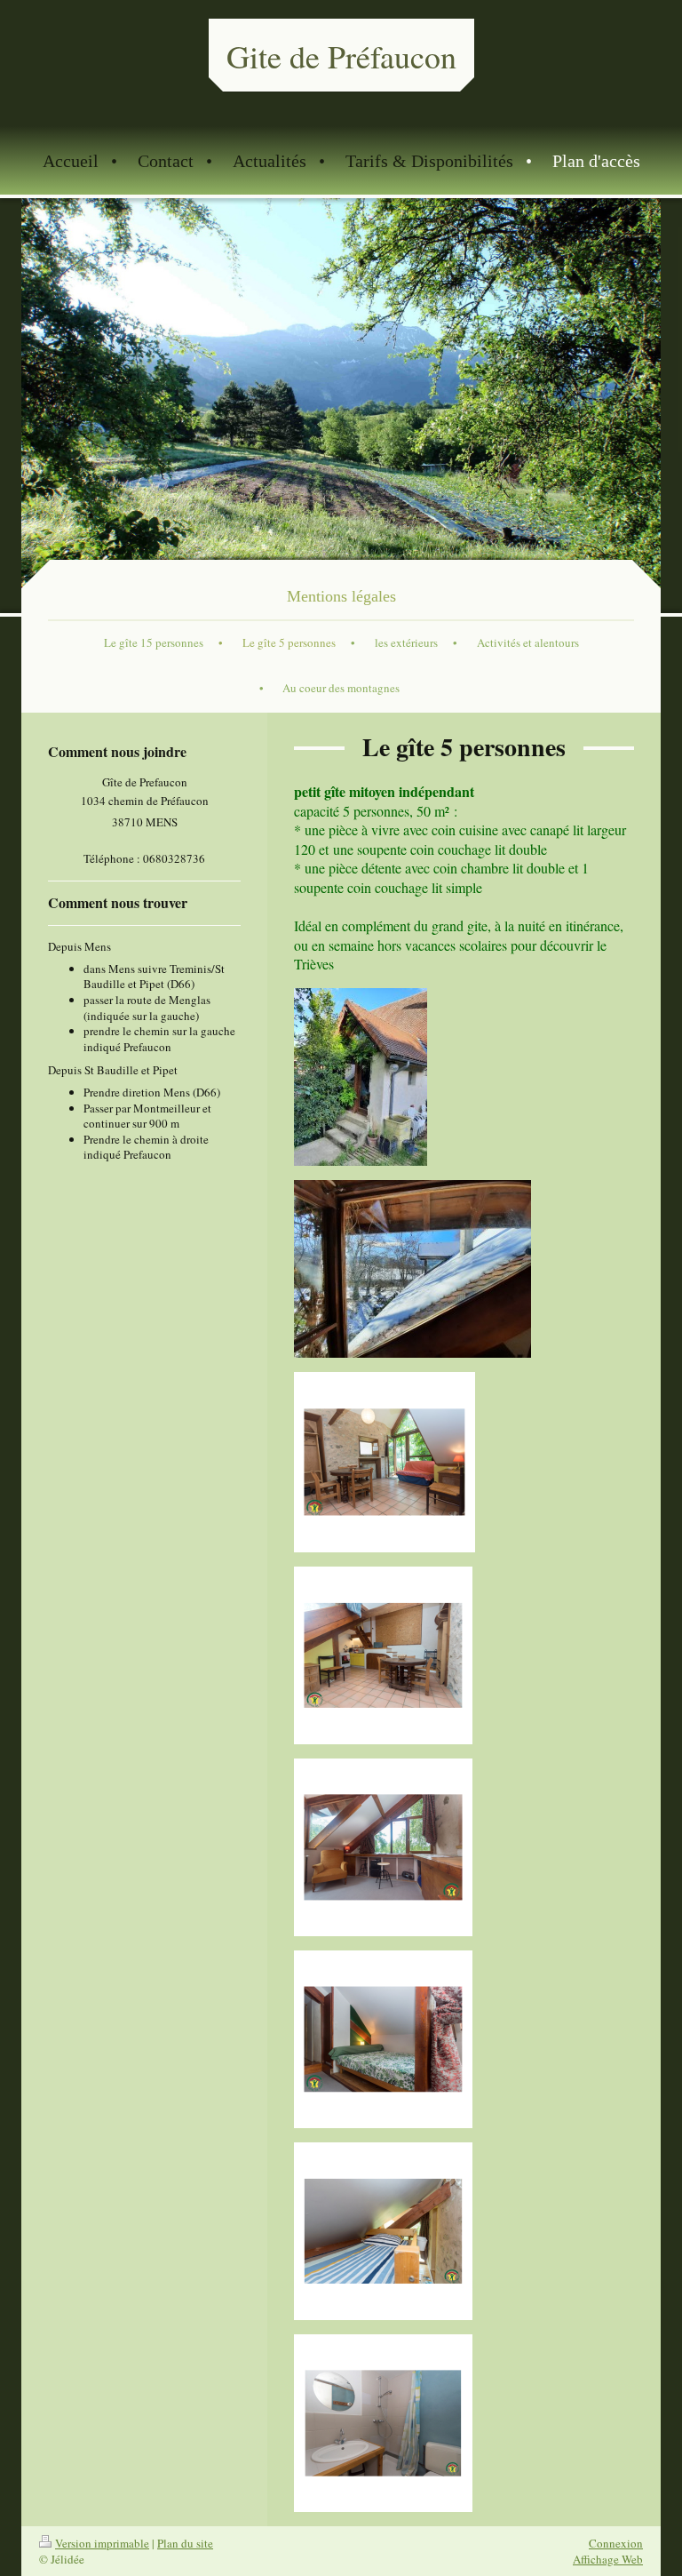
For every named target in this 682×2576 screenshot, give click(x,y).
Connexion (616, 2543)
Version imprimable (102, 2543)
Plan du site (185, 2543)
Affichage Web (608, 2559)
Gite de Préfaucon (341, 56)
